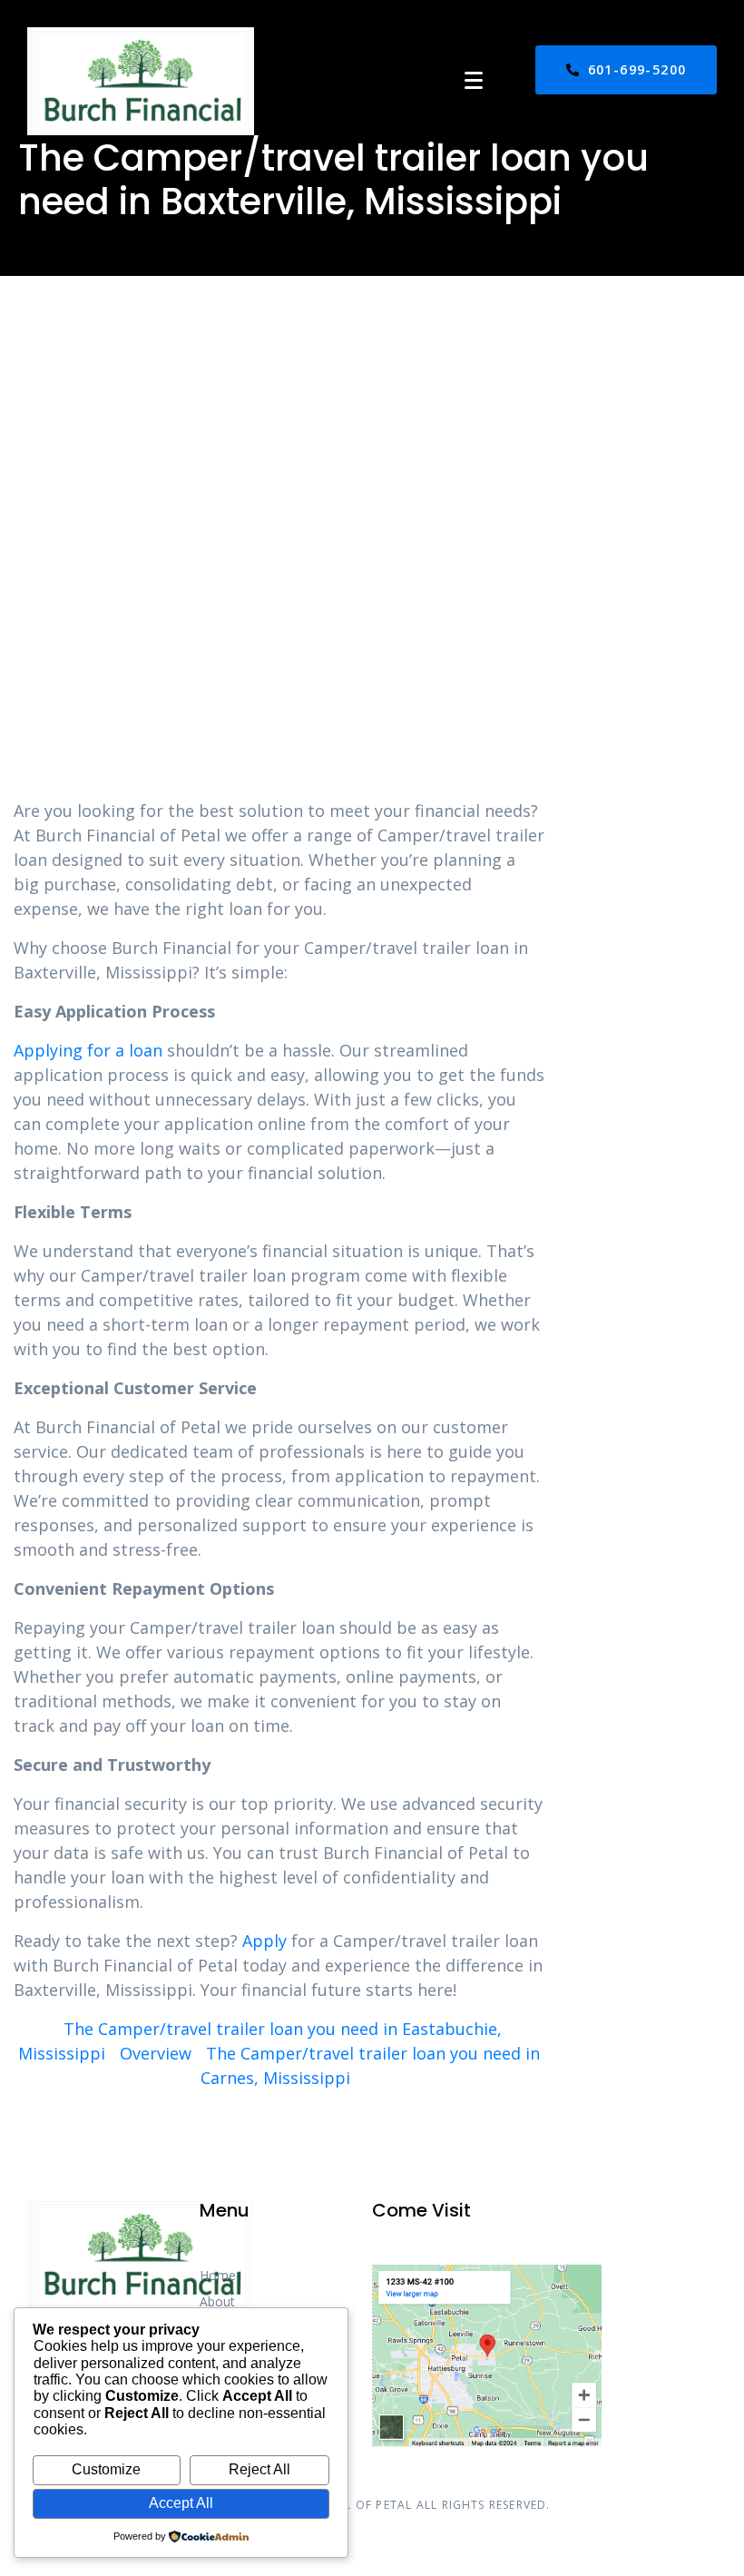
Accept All (181, 2503)
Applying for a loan (88, 1050)
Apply (264, 1941)
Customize (106, 2469)
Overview (156, 2053)
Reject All (259, 2469)
